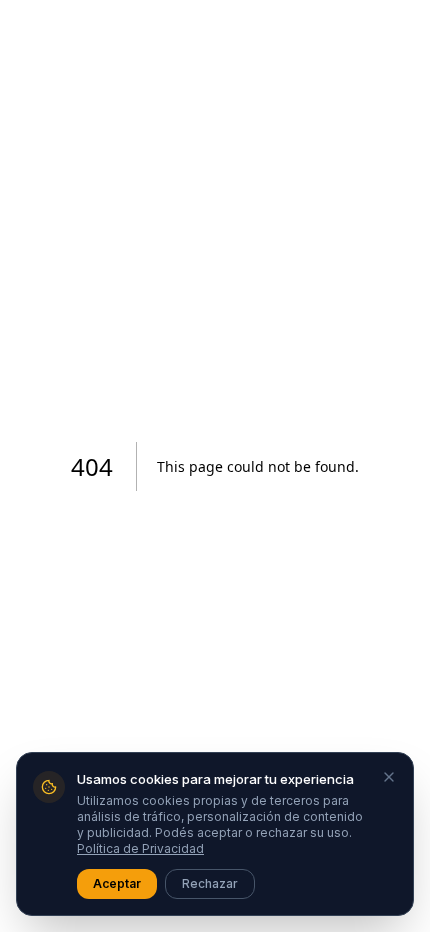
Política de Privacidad (140, 848)
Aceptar (117, 883)
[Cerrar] (389, 777)
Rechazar (210, 883)
